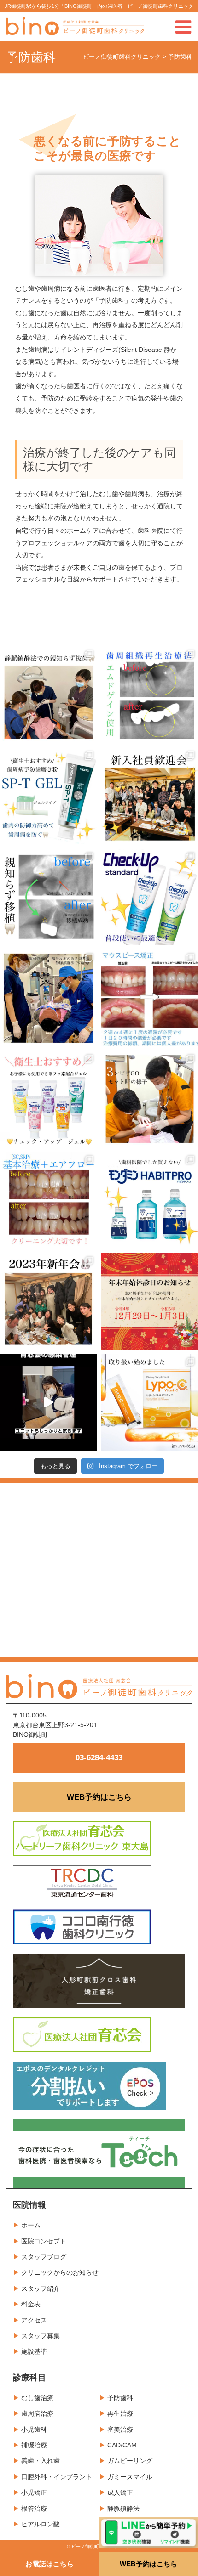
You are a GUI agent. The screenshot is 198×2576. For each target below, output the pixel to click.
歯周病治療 (37, 2413)
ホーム (31, 2225)
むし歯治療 (37, 2398)
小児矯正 (34, 2492)
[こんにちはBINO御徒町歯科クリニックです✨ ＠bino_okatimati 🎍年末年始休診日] (150, 1301)
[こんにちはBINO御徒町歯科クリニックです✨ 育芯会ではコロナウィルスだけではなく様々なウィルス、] (48, 1402)
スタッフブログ (44, 2257)
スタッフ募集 (41, 2336)
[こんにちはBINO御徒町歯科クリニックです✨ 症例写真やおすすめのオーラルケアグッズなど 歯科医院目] (150, 695)
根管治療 (34, 2508)
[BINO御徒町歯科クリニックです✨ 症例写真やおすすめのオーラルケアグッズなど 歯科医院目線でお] (150, 1402)
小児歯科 (34, 2429)
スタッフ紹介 (41, 2288)
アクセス (34, 2320)
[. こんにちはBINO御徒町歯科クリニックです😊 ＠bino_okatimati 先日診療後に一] (48, 1301)
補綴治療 (34, 2445)
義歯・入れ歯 (41, 2461)
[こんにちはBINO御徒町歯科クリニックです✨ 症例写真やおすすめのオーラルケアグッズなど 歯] (48, 1200)
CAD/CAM (122, 2445)
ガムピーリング (130, 2461)
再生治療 (120, 2413)
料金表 (31, 2304)
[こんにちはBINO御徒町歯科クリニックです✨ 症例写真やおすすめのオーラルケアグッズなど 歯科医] (48, 897)
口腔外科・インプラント (57, 2477)
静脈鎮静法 (123, 2508)
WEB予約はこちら (99, 1797)
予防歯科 (120, 2398)
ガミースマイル (130, 2477)
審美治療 (120, 2429)
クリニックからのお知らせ (60, 2272)
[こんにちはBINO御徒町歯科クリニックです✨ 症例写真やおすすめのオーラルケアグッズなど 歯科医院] (48, 695)
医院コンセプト (44, 2241)
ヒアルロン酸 (41, 2524)
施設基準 (34, 2351)
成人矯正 (120, 2492)
